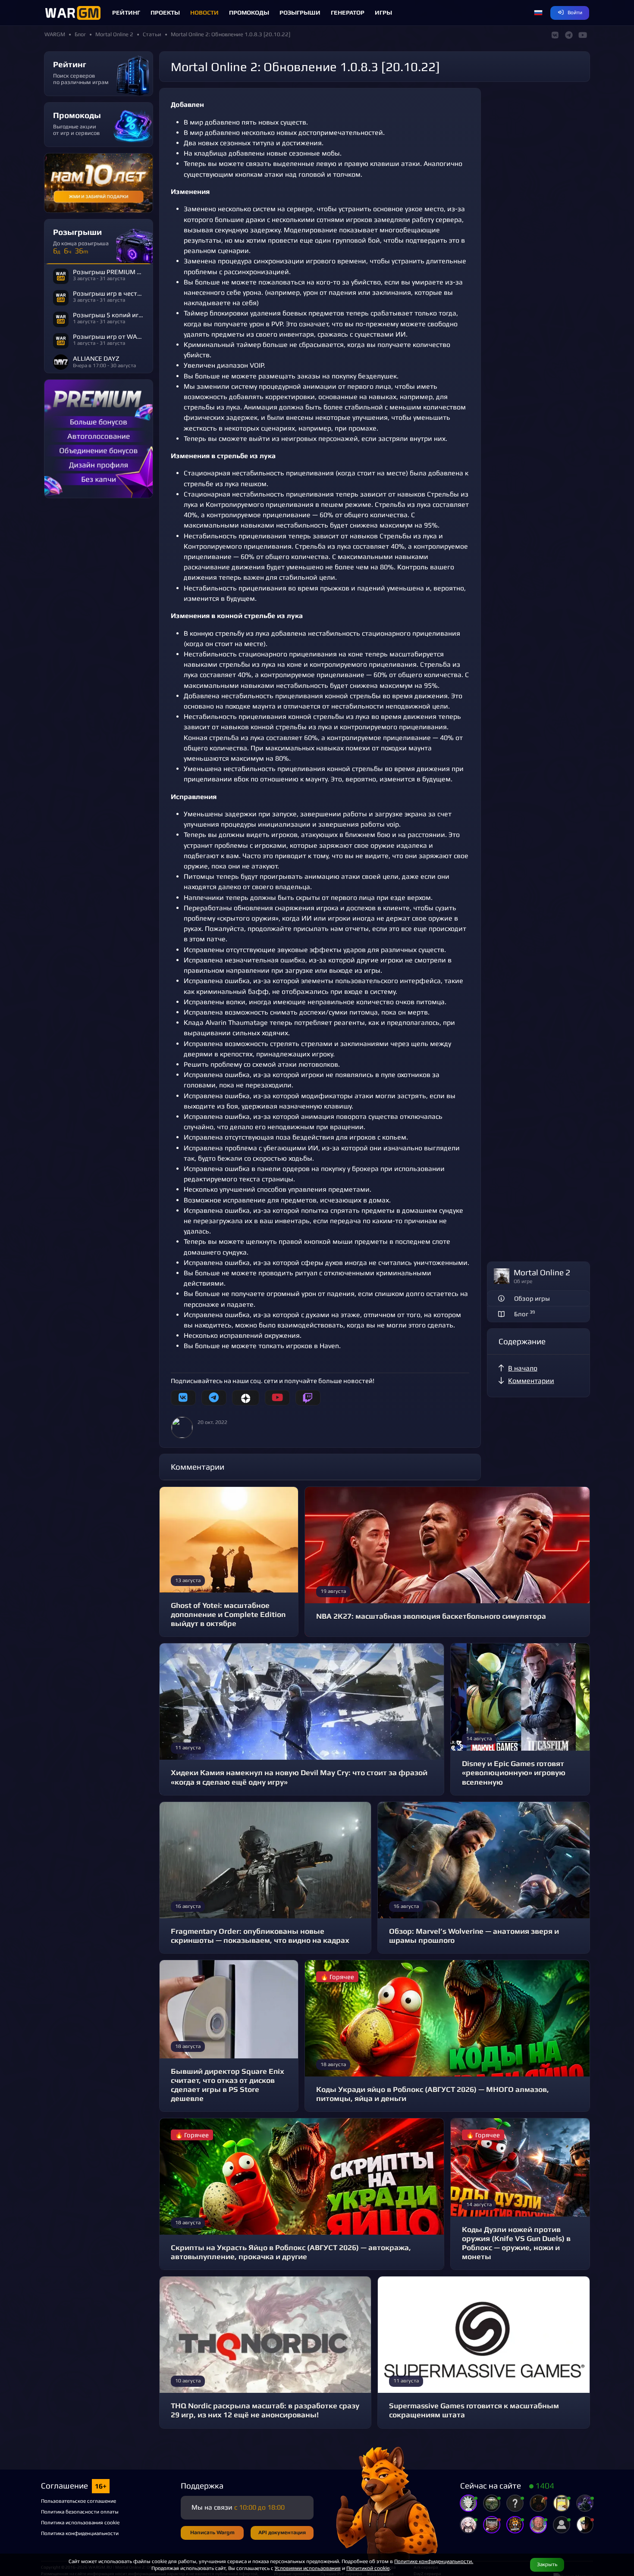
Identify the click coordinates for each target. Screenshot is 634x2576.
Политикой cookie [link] (368, 2568)
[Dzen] (246, 1398)
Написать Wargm (212, 2532)
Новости (204, 12)
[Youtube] (277, 1398)
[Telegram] (214, 1398)
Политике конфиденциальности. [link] (434, 2561)
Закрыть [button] (547, 2564)
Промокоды (249, 12)
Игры (383, 12)
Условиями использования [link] (308, 2568)
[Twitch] (308, 1398)
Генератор (348, 12)
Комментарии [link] (531, 1381)
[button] (538, 13)
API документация (282, 2532)
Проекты (165, 12)
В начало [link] (523, 1368)
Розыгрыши (300, 12)
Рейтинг (126, 12)
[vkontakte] (183, 1398)
